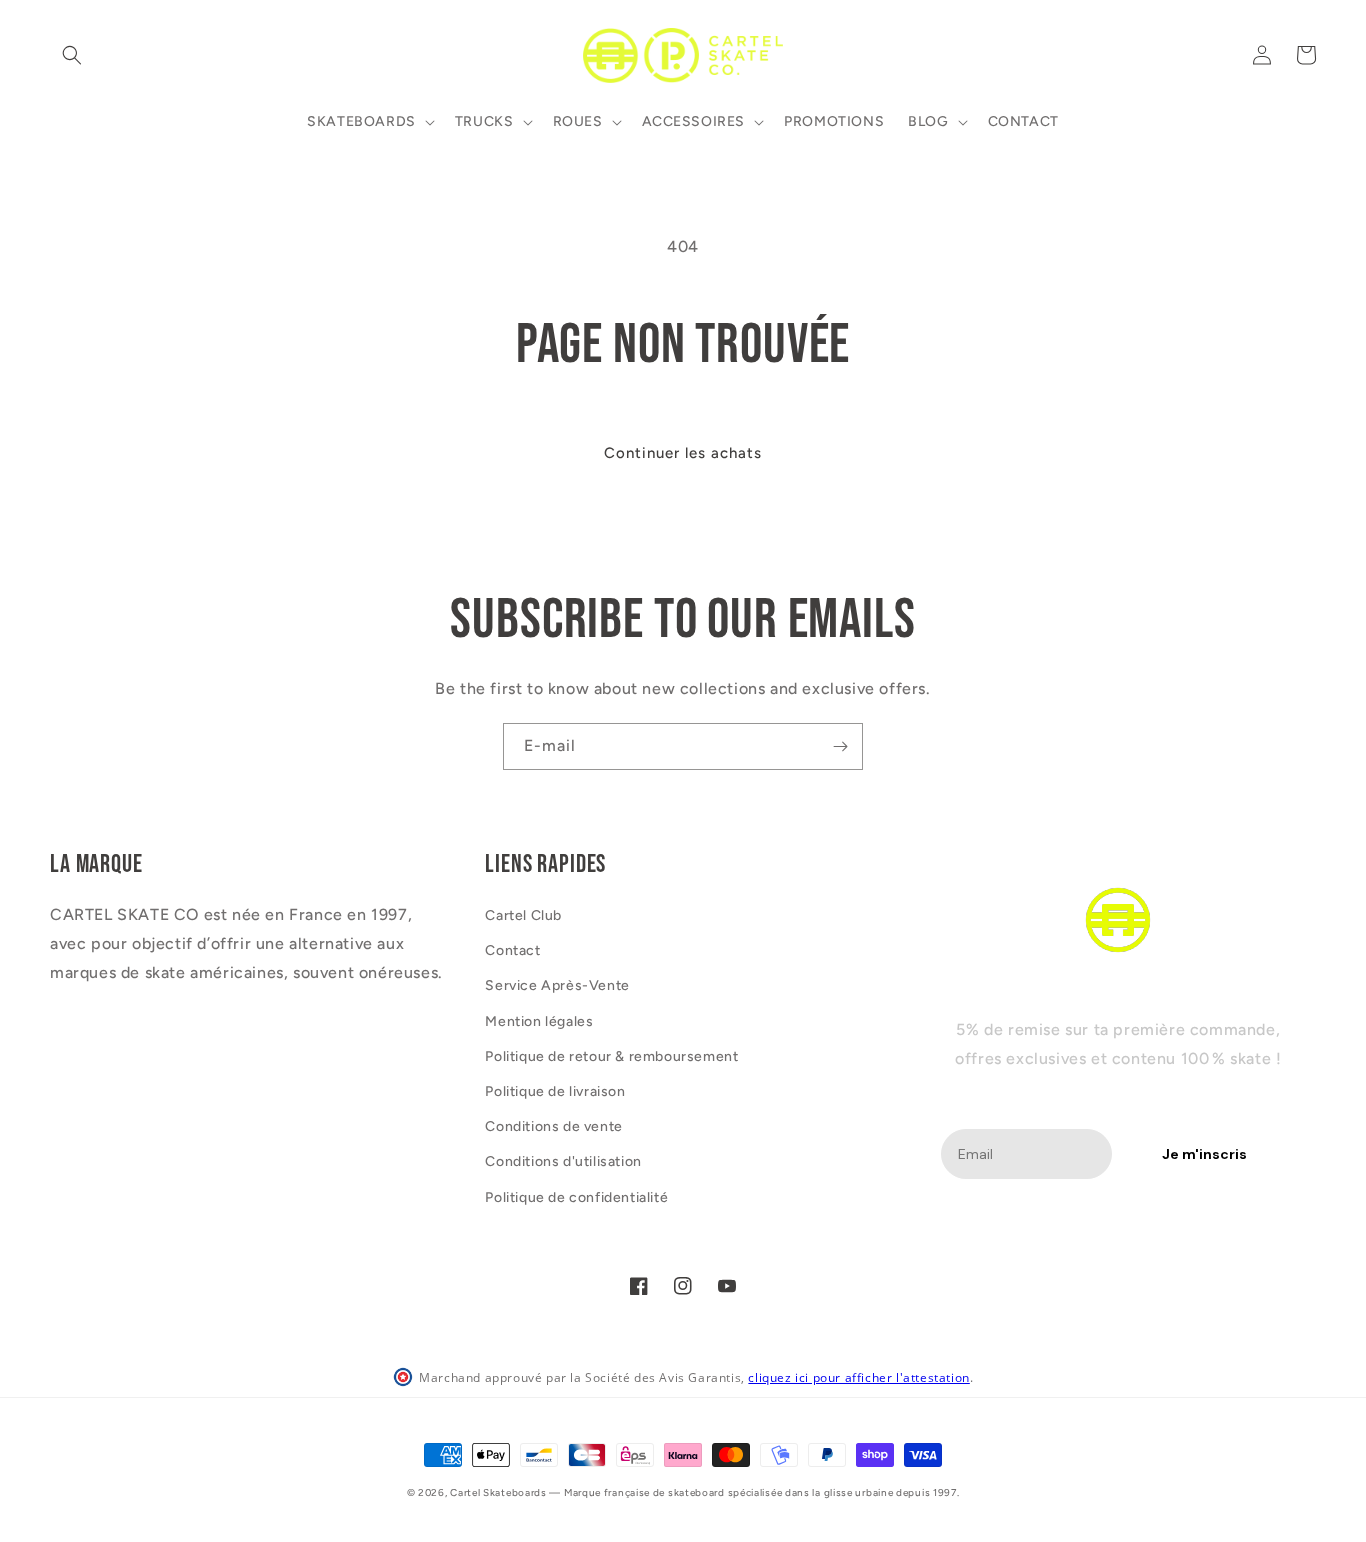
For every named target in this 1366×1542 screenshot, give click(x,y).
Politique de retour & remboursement (611, 1056)
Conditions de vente (553, 1126)
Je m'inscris (1204, 1154)
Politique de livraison (555, 1091)
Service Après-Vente (557, 985)
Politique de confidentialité (576, 1197)
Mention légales (539, 1021)
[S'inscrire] (840, 746)
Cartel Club (523, 915)
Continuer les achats (683, 453)
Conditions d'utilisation (563, 1161)
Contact (512, 950)
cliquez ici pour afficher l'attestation (858, 1377)
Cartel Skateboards (498, 1492)
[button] (72, 55)
